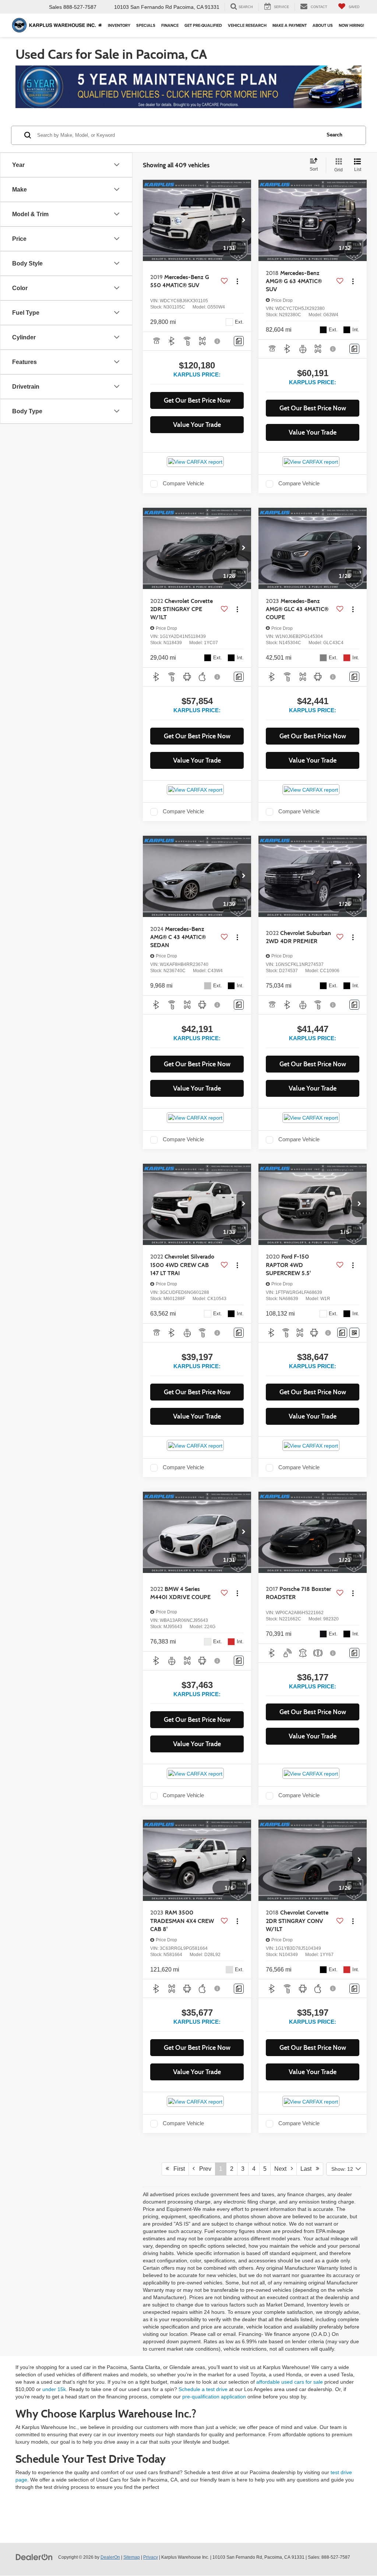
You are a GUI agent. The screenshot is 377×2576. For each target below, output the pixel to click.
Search (334, 135)
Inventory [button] (119, 25)
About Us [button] (323, 25)
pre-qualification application (214, 2397)
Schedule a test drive (203, 2389)
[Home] (100, 25)
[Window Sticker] (354, 1333)
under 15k (54, 2389)
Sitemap (132, 2557)
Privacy (151, 2557)
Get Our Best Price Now (197, 400)
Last (308, 2169)
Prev (203, 2169)
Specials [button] (146, 25)
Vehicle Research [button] (247, 25)
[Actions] (237, 281)
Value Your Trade (197, 425)
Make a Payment (290, 25)
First (177, 2169)
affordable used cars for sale (290, 2382)
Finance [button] (170, 25)
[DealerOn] (34, 2557)
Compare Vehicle (183, 484)
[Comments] (239, 341)
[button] (244, 221)
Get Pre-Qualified (203, 25)
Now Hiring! (351, 25)
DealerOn (110, 2557)
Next (283, 2169)
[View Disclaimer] (218, 341)
